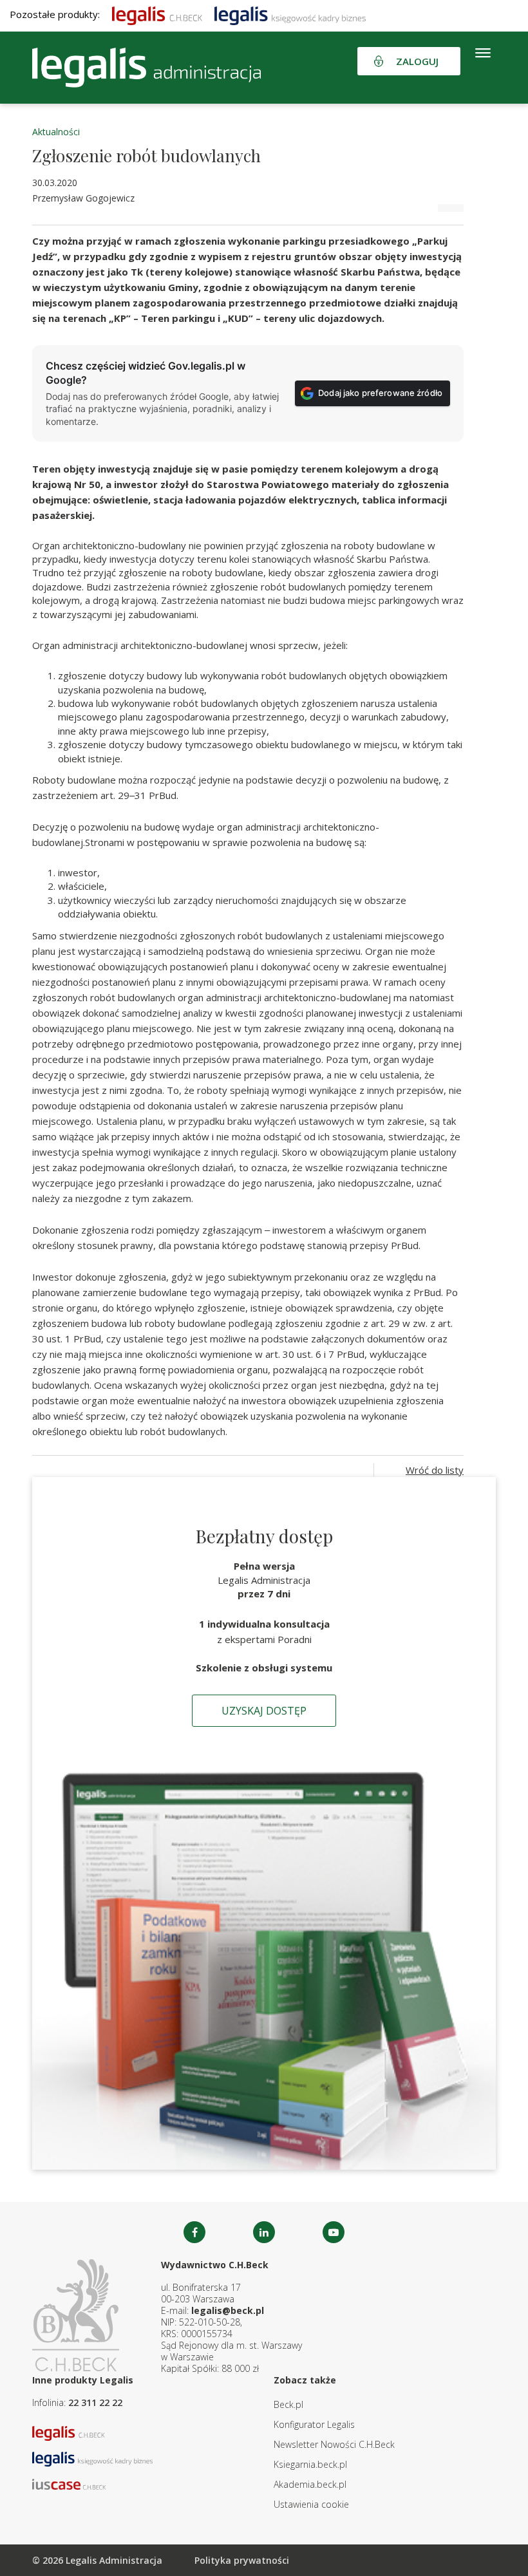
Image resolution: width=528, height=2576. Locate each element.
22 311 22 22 (95, 2402)
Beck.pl (288, 2404)
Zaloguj (417, 61)
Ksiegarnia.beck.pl (310, 2464)
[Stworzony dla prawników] (157, 14)
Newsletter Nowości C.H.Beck (334, 2444)
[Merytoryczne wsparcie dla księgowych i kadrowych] (290, 14)
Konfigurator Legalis (314, 2424)
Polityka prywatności (242, 2560)
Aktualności (56, 132)
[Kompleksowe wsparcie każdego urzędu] (146, 68)
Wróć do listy (435, 1470)
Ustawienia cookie (311, 2504)
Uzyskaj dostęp (264, 1711)
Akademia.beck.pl (310, 2484)
